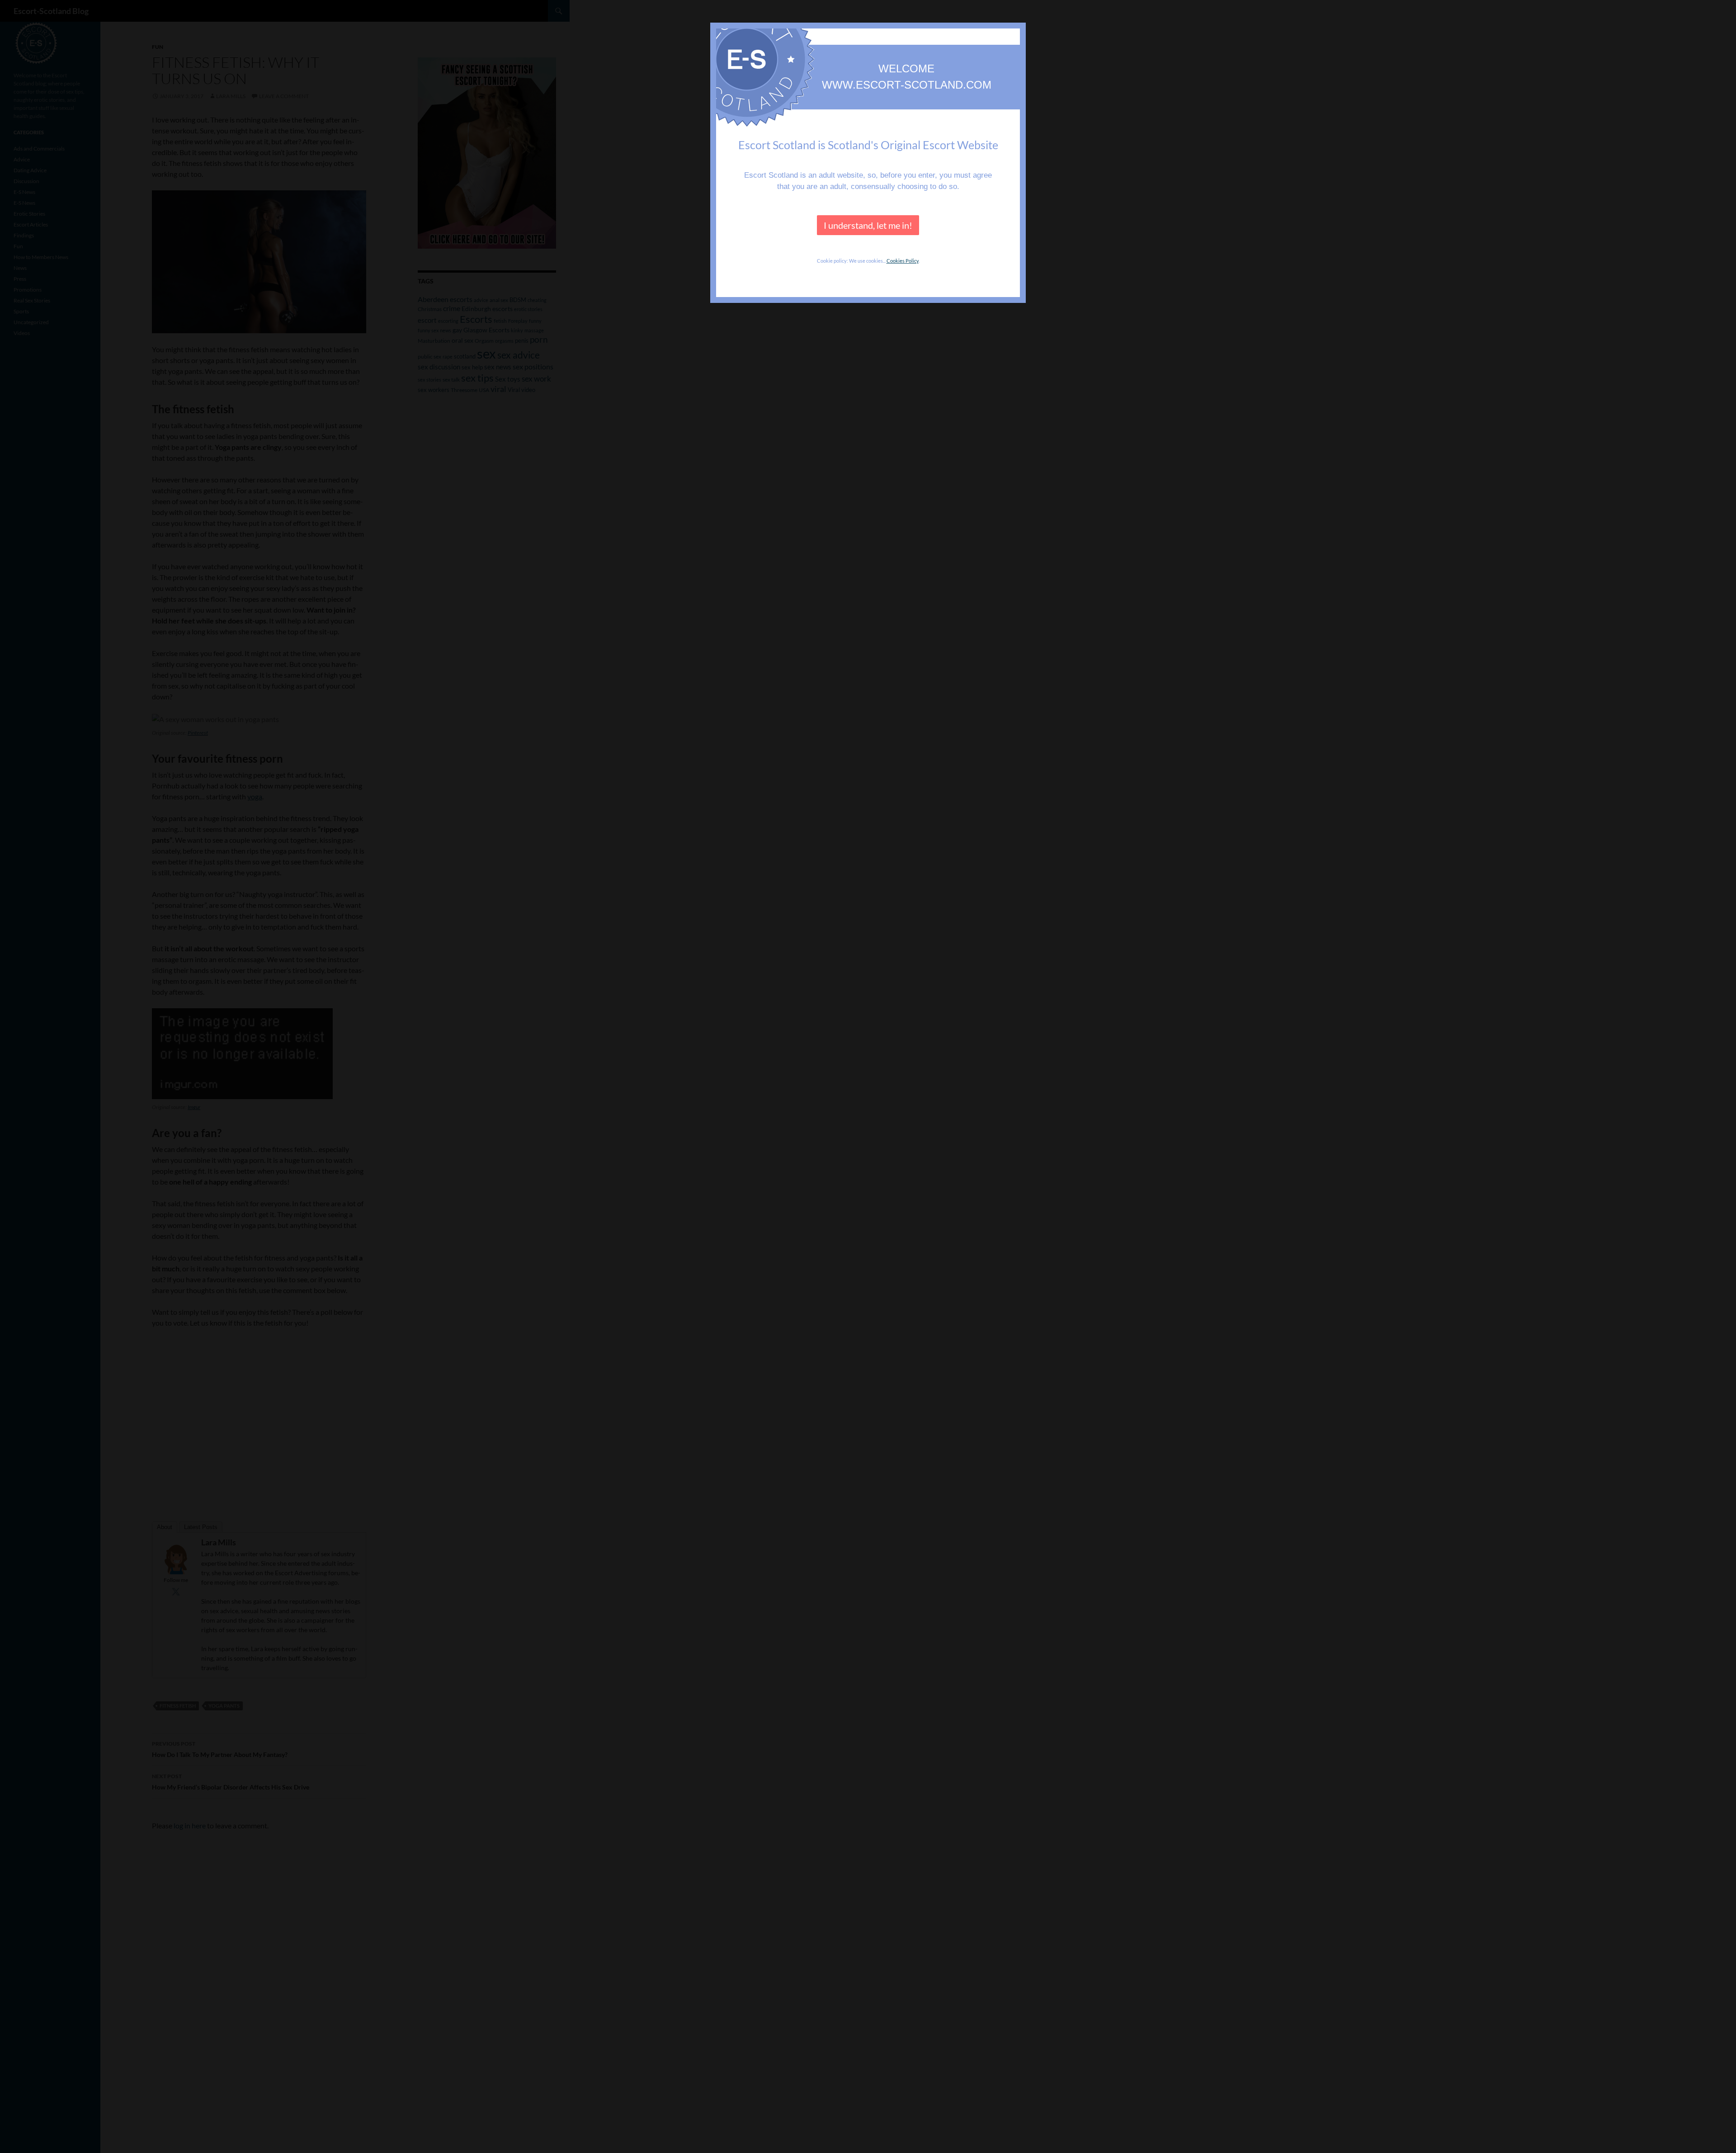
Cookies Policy (903, 261)
